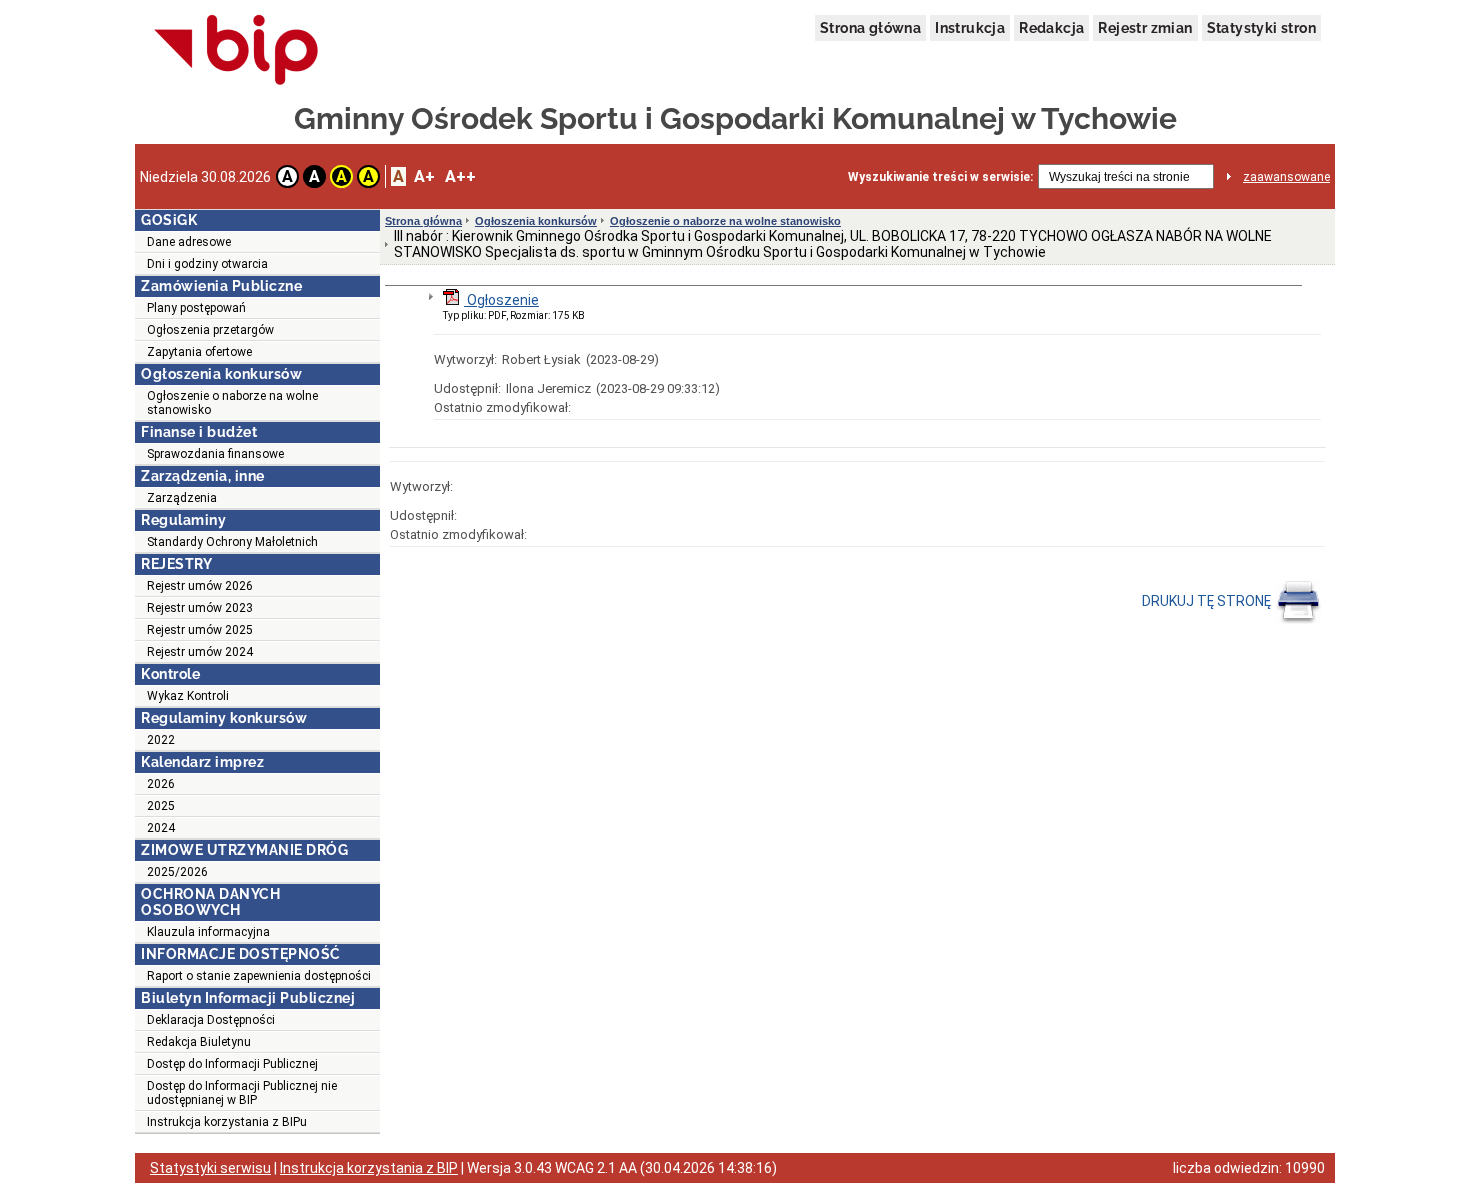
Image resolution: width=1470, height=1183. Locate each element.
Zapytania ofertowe (199, 352)
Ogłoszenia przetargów (210, 330)
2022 (161, 740)
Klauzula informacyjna (208, 932)
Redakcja (1051, 28)
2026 (161, 784)
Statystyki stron (1261, 28)
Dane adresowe (189, 242)
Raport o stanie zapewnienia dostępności (259, 976)
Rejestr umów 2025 (200, 630)
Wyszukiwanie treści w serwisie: (940, 177)
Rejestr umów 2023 (200, 608)
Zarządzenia (182, 498)
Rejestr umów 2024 (200, 652)
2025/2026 (177, 872)
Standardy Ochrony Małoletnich (232, 542)
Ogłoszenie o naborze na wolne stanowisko (232, 403)
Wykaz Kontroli (188, 696)
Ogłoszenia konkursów (536, 221)
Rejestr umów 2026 (200, 586)
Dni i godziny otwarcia (207, 264)
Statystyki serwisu (210, 1168)
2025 (161, 806)
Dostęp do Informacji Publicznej (232, 1064)
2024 (161, 828)
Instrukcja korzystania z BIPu (227, 1122)
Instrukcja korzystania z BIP (369, 1168)
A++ (460, 176)
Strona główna (870, 28)
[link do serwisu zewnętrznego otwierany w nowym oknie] (236, 51)
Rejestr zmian (1145, 28)
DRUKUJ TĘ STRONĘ (1208, 601)
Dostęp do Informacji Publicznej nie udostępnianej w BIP (242, 1093)
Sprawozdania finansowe (215, 454)
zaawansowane (1286, 177)
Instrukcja (970, 28)
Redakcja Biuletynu (199, 1042)
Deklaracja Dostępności (211, 1020)
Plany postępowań (196, 308)
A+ (424, 176)
